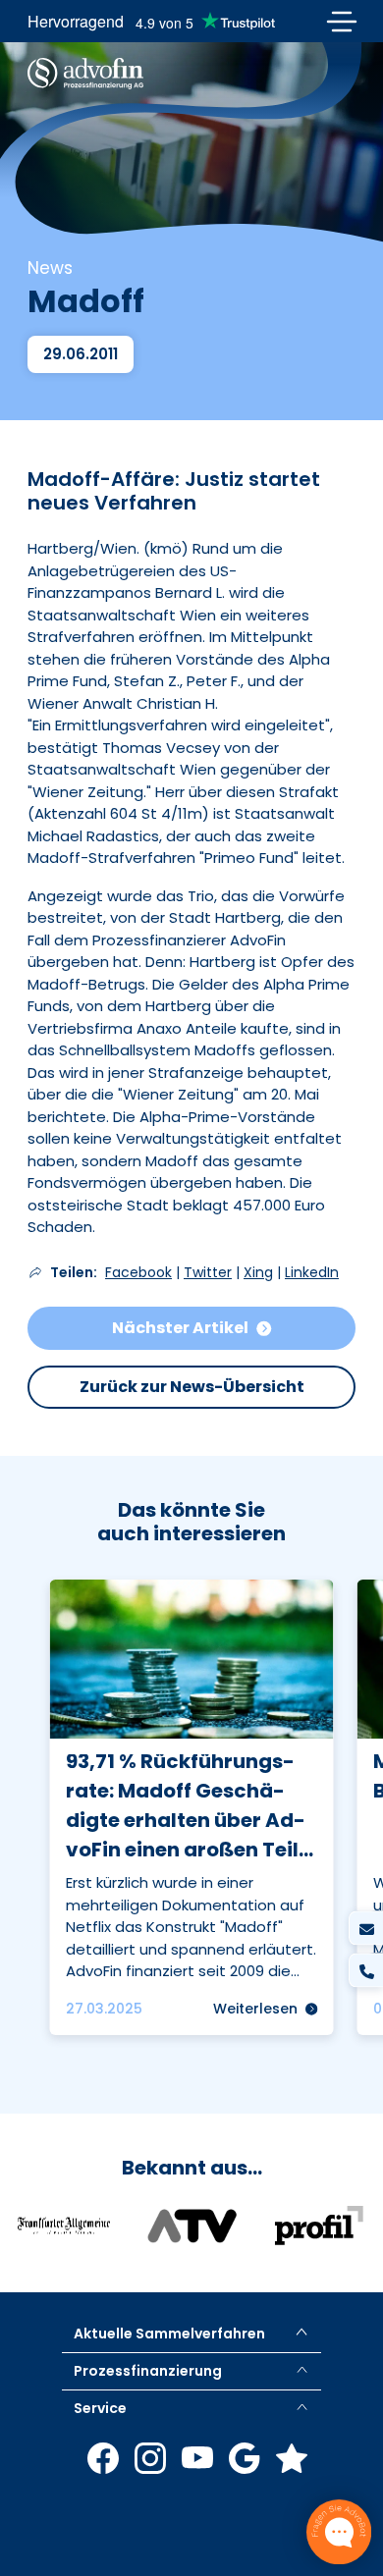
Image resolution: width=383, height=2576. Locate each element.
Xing (258, 1272)
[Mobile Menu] (341, 21)
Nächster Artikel (180, 1328)
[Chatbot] (339, 2532)
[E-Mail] (366, 1929)
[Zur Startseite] (85, 74)
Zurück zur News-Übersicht (192, 1387)
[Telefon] (366, 1971)
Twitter (208, 1272)
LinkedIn (312, 1272)
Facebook (138, 1272)
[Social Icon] (103, 2458)
